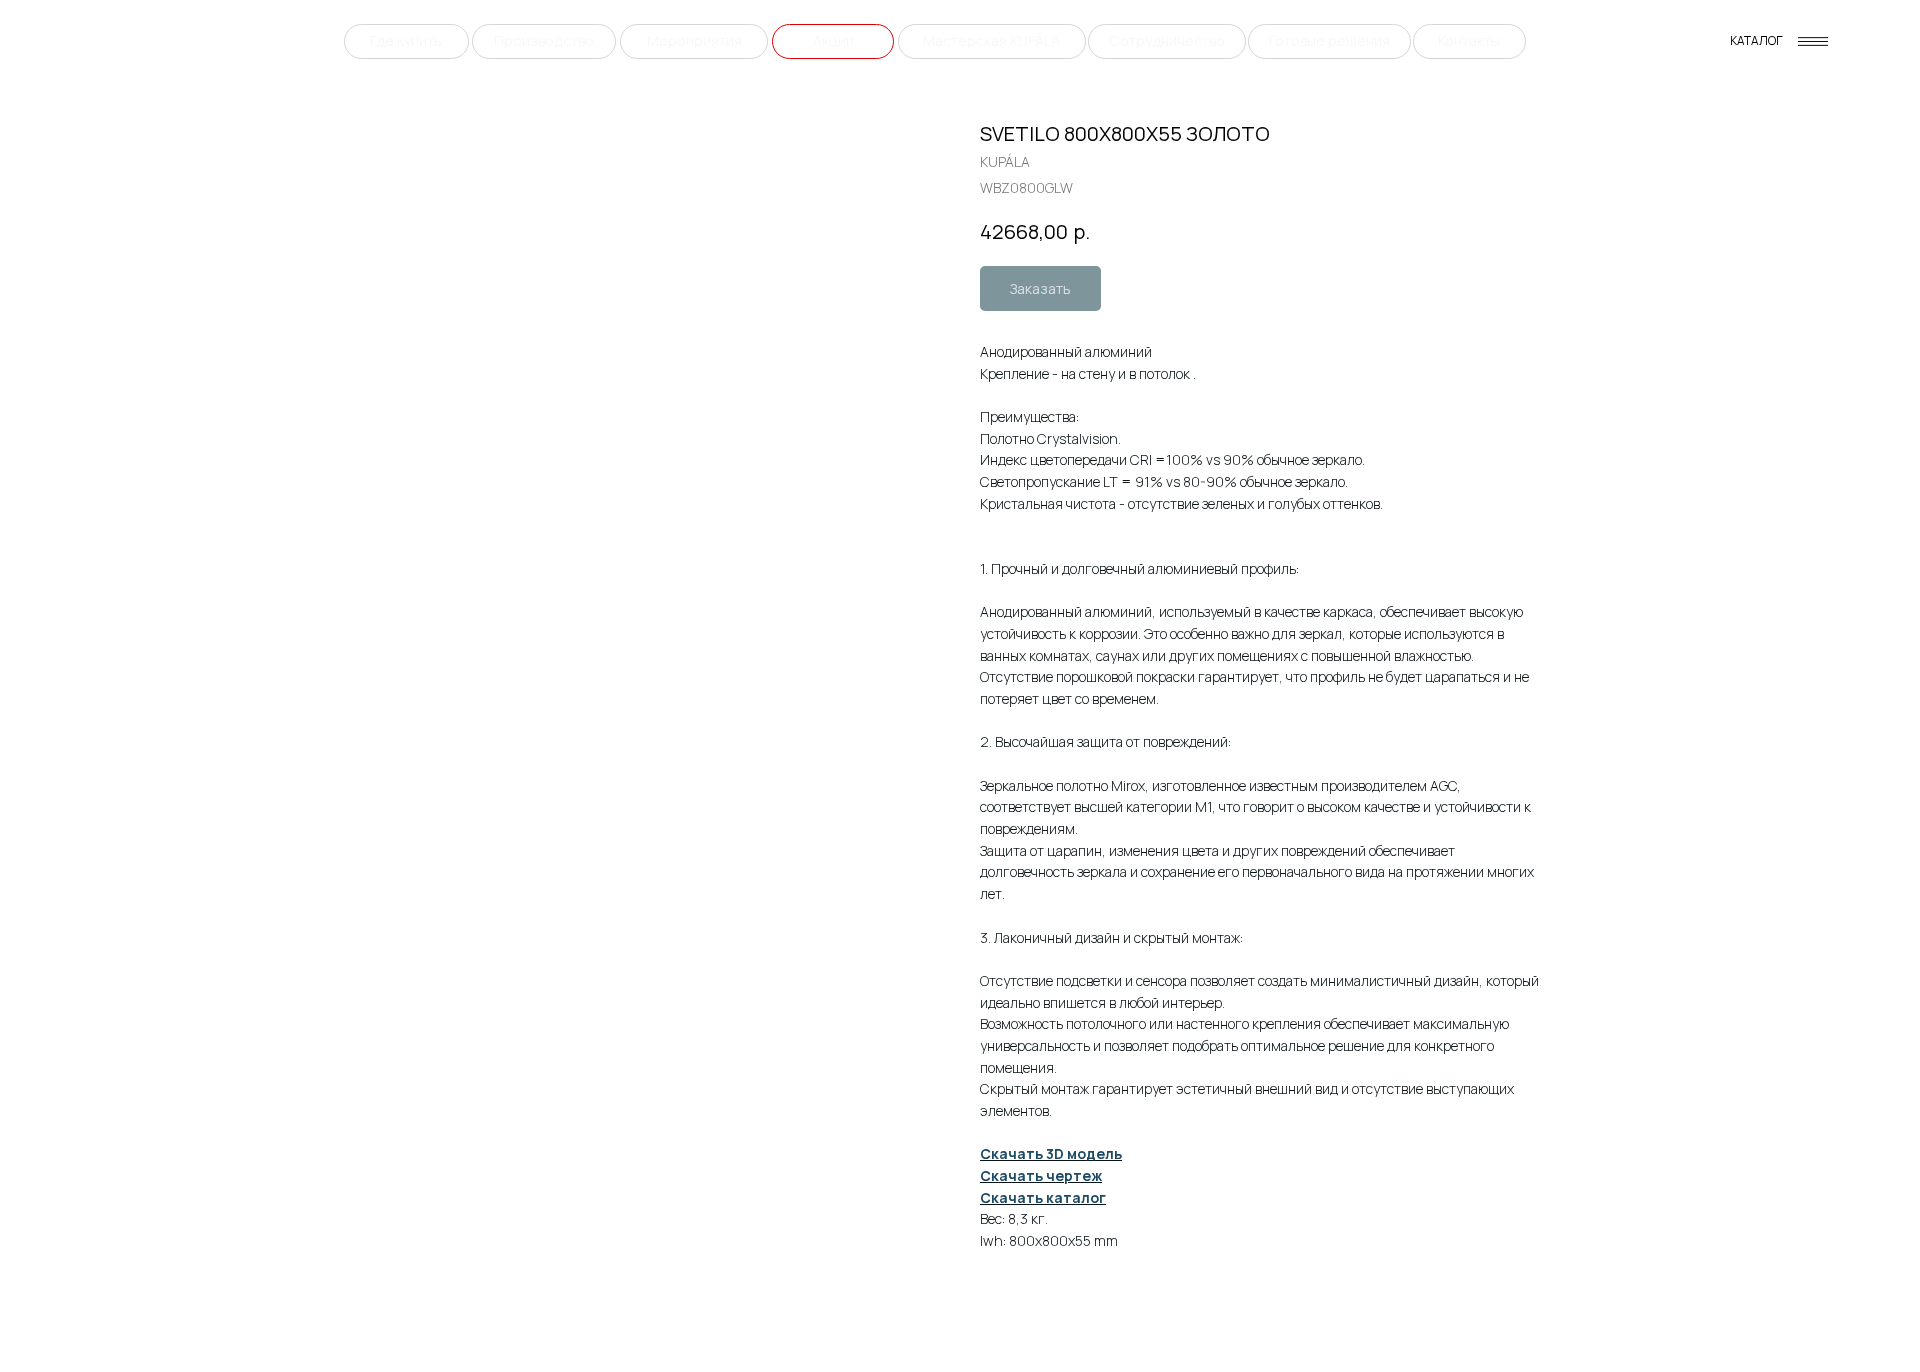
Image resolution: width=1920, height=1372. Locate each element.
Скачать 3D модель (1051, 1153)
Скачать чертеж (1041, 1175)
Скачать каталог (1043, 1197)
